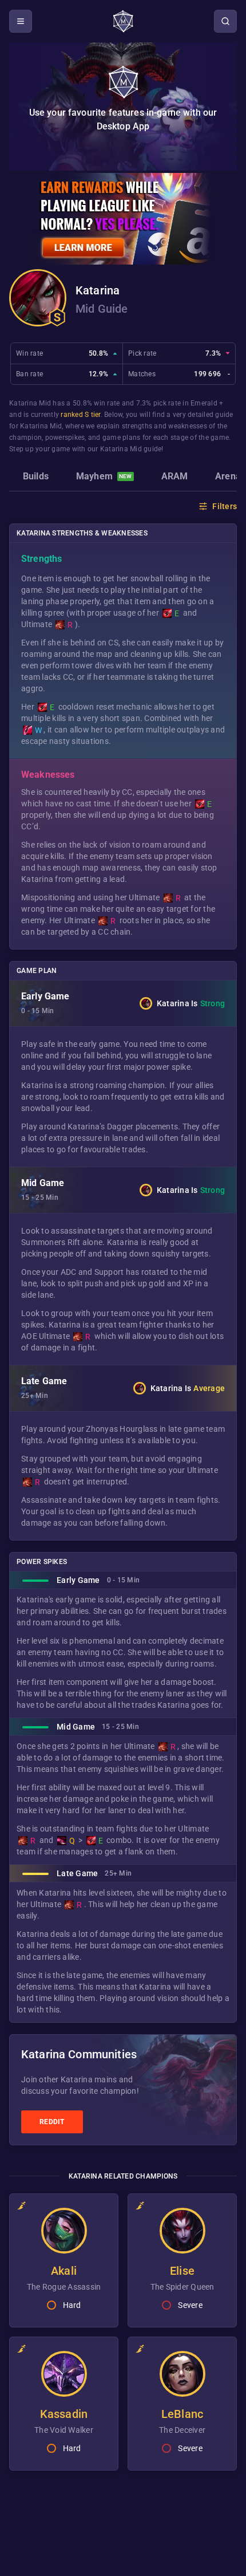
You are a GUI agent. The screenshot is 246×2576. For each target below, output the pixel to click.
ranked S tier (80, 415)
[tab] (36, 478)
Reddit (52, 2122)
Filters (225, 506)
